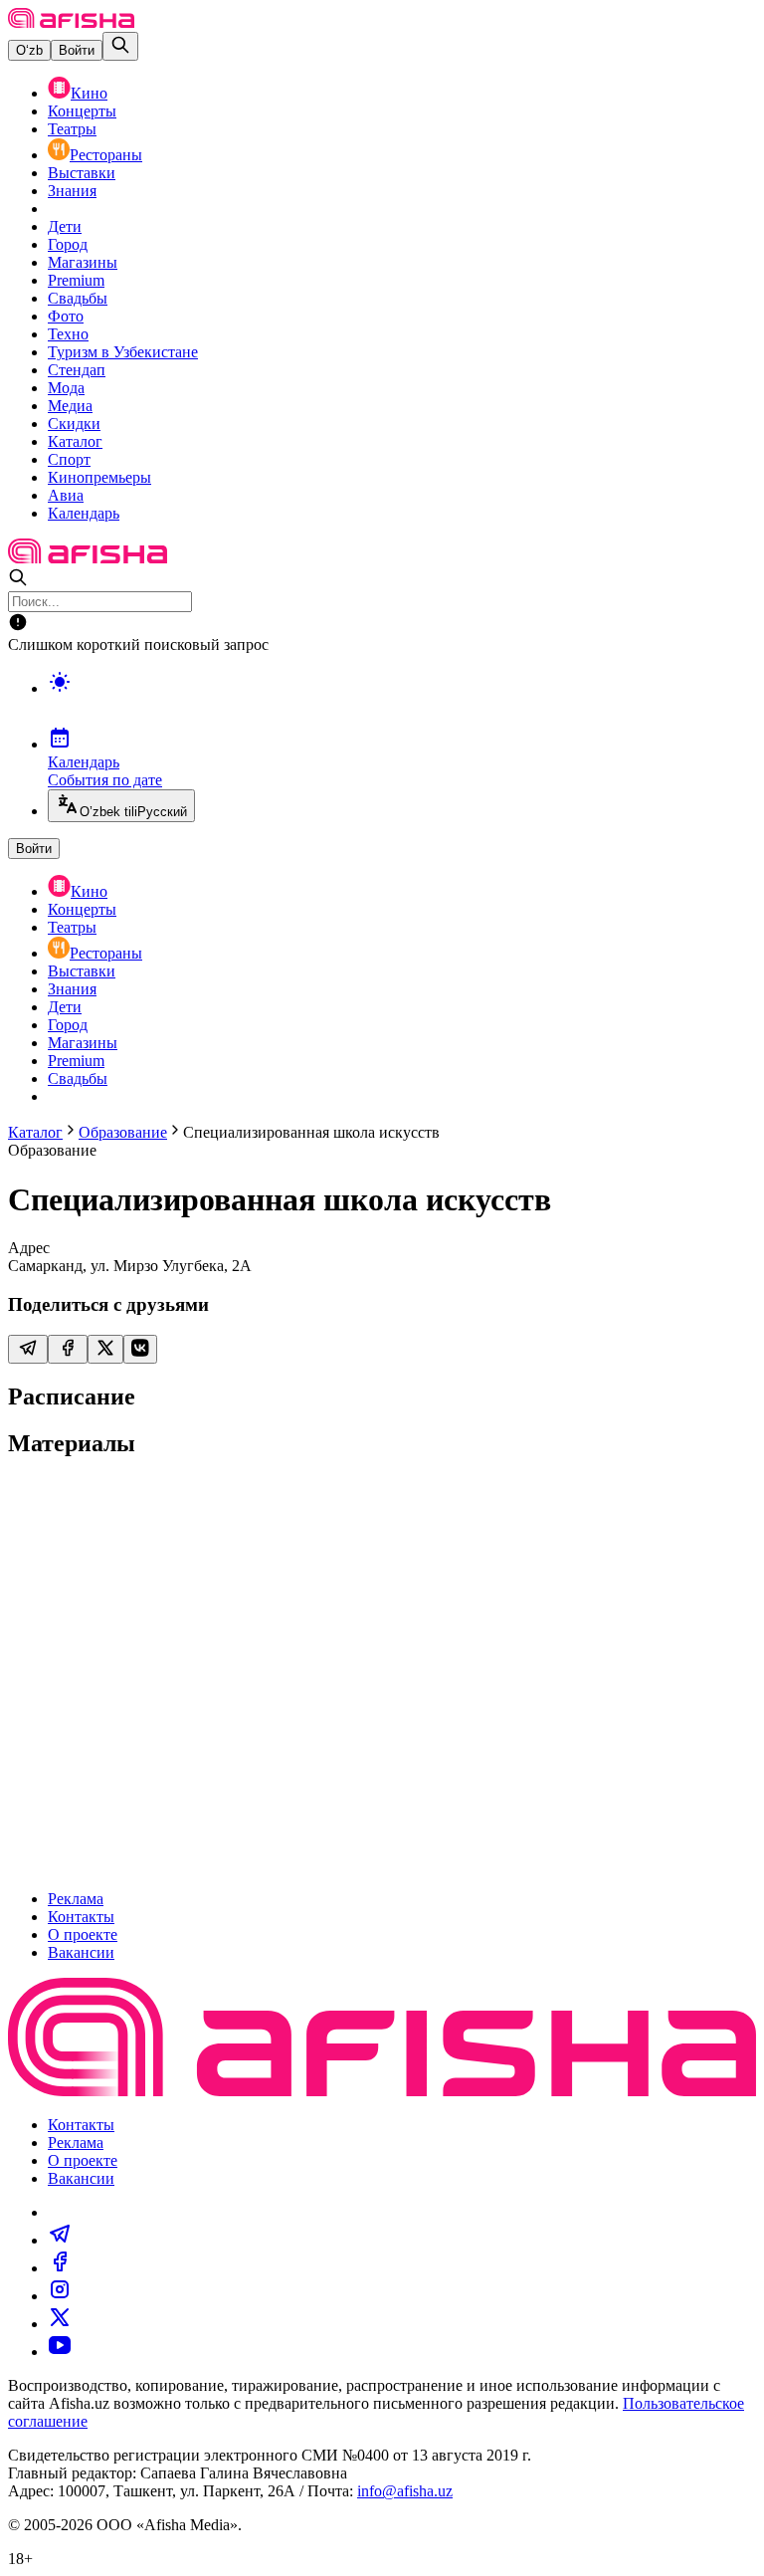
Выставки (82, 173)
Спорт (69, 459)
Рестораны (106, 155)
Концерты (82, 111)
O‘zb (29, 50)
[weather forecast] (402, 703)
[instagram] (60, 2296)
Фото (66, 316)
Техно (68, 334)
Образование (123, 1132)
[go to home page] (71, 22)
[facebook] (60, 2268)
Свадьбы (78, 298)
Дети (65, 226)
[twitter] (60, 2324)
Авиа (66, 495)
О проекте (83, 1934)
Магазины (83, 262)
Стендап (77, 370)
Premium (76, 280)
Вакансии (81, 1952)
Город (68, 244)
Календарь (84, 513)
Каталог (75, 441)
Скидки (74, 424)
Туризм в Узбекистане (123, 352)
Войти (77, 50)
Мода (66, 388)
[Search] (120, 46)
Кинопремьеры (99, 477)
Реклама (76, 1899)
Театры (72, 129)
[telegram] (60, 2240)
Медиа (70, 406)
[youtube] (60, 2352)
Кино (89, 93)
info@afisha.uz (405, 2491)
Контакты (81, 1917)
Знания (72, 191)
